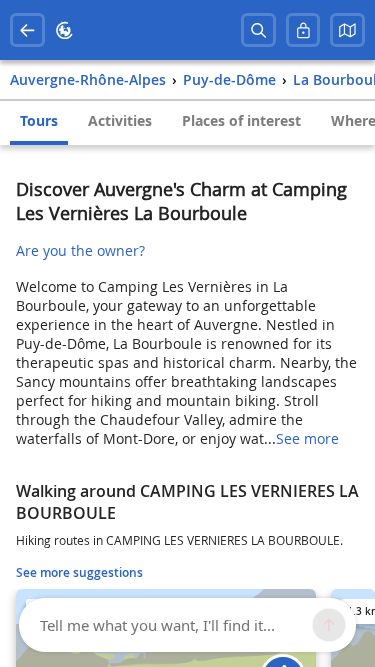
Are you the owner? (80, 250)
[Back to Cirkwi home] (64, 30)
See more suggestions (79, 572)
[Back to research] (27, 30)
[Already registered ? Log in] (303, 30)
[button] (347, 30)
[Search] (258, 30)
